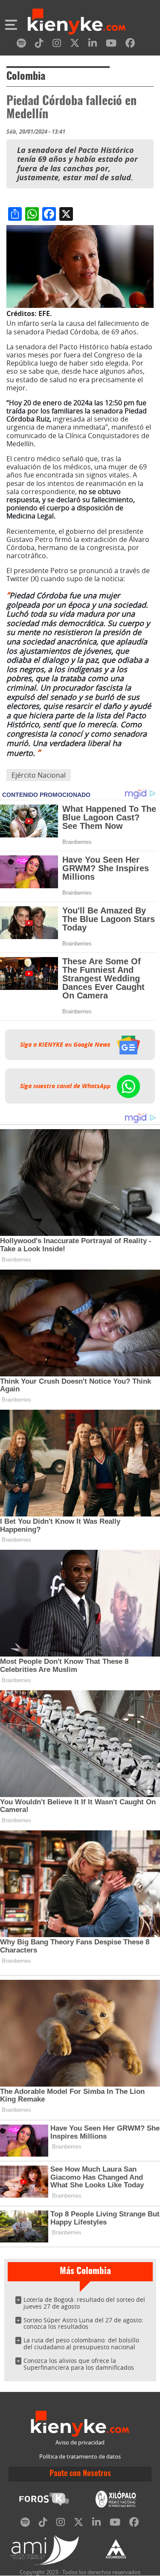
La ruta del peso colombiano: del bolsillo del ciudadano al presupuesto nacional (81, 2343)
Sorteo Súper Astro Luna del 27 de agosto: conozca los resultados (83, 2323)
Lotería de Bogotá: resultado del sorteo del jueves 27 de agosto (84, 2303)
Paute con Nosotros (80, 2474)
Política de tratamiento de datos (80, 2457)
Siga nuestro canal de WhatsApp (66, 1086)
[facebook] (130, 45)
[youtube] (111, 45)
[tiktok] (39, 45)
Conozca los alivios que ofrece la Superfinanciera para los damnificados (79, 2364)
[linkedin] (93, 45)
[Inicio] (77, 23)
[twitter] (75, 45)
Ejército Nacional (39, 775)
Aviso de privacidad (80, 2443)
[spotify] (21, 45)
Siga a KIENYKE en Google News (66, 1045)
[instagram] (57, 45)
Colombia (26, 77)
